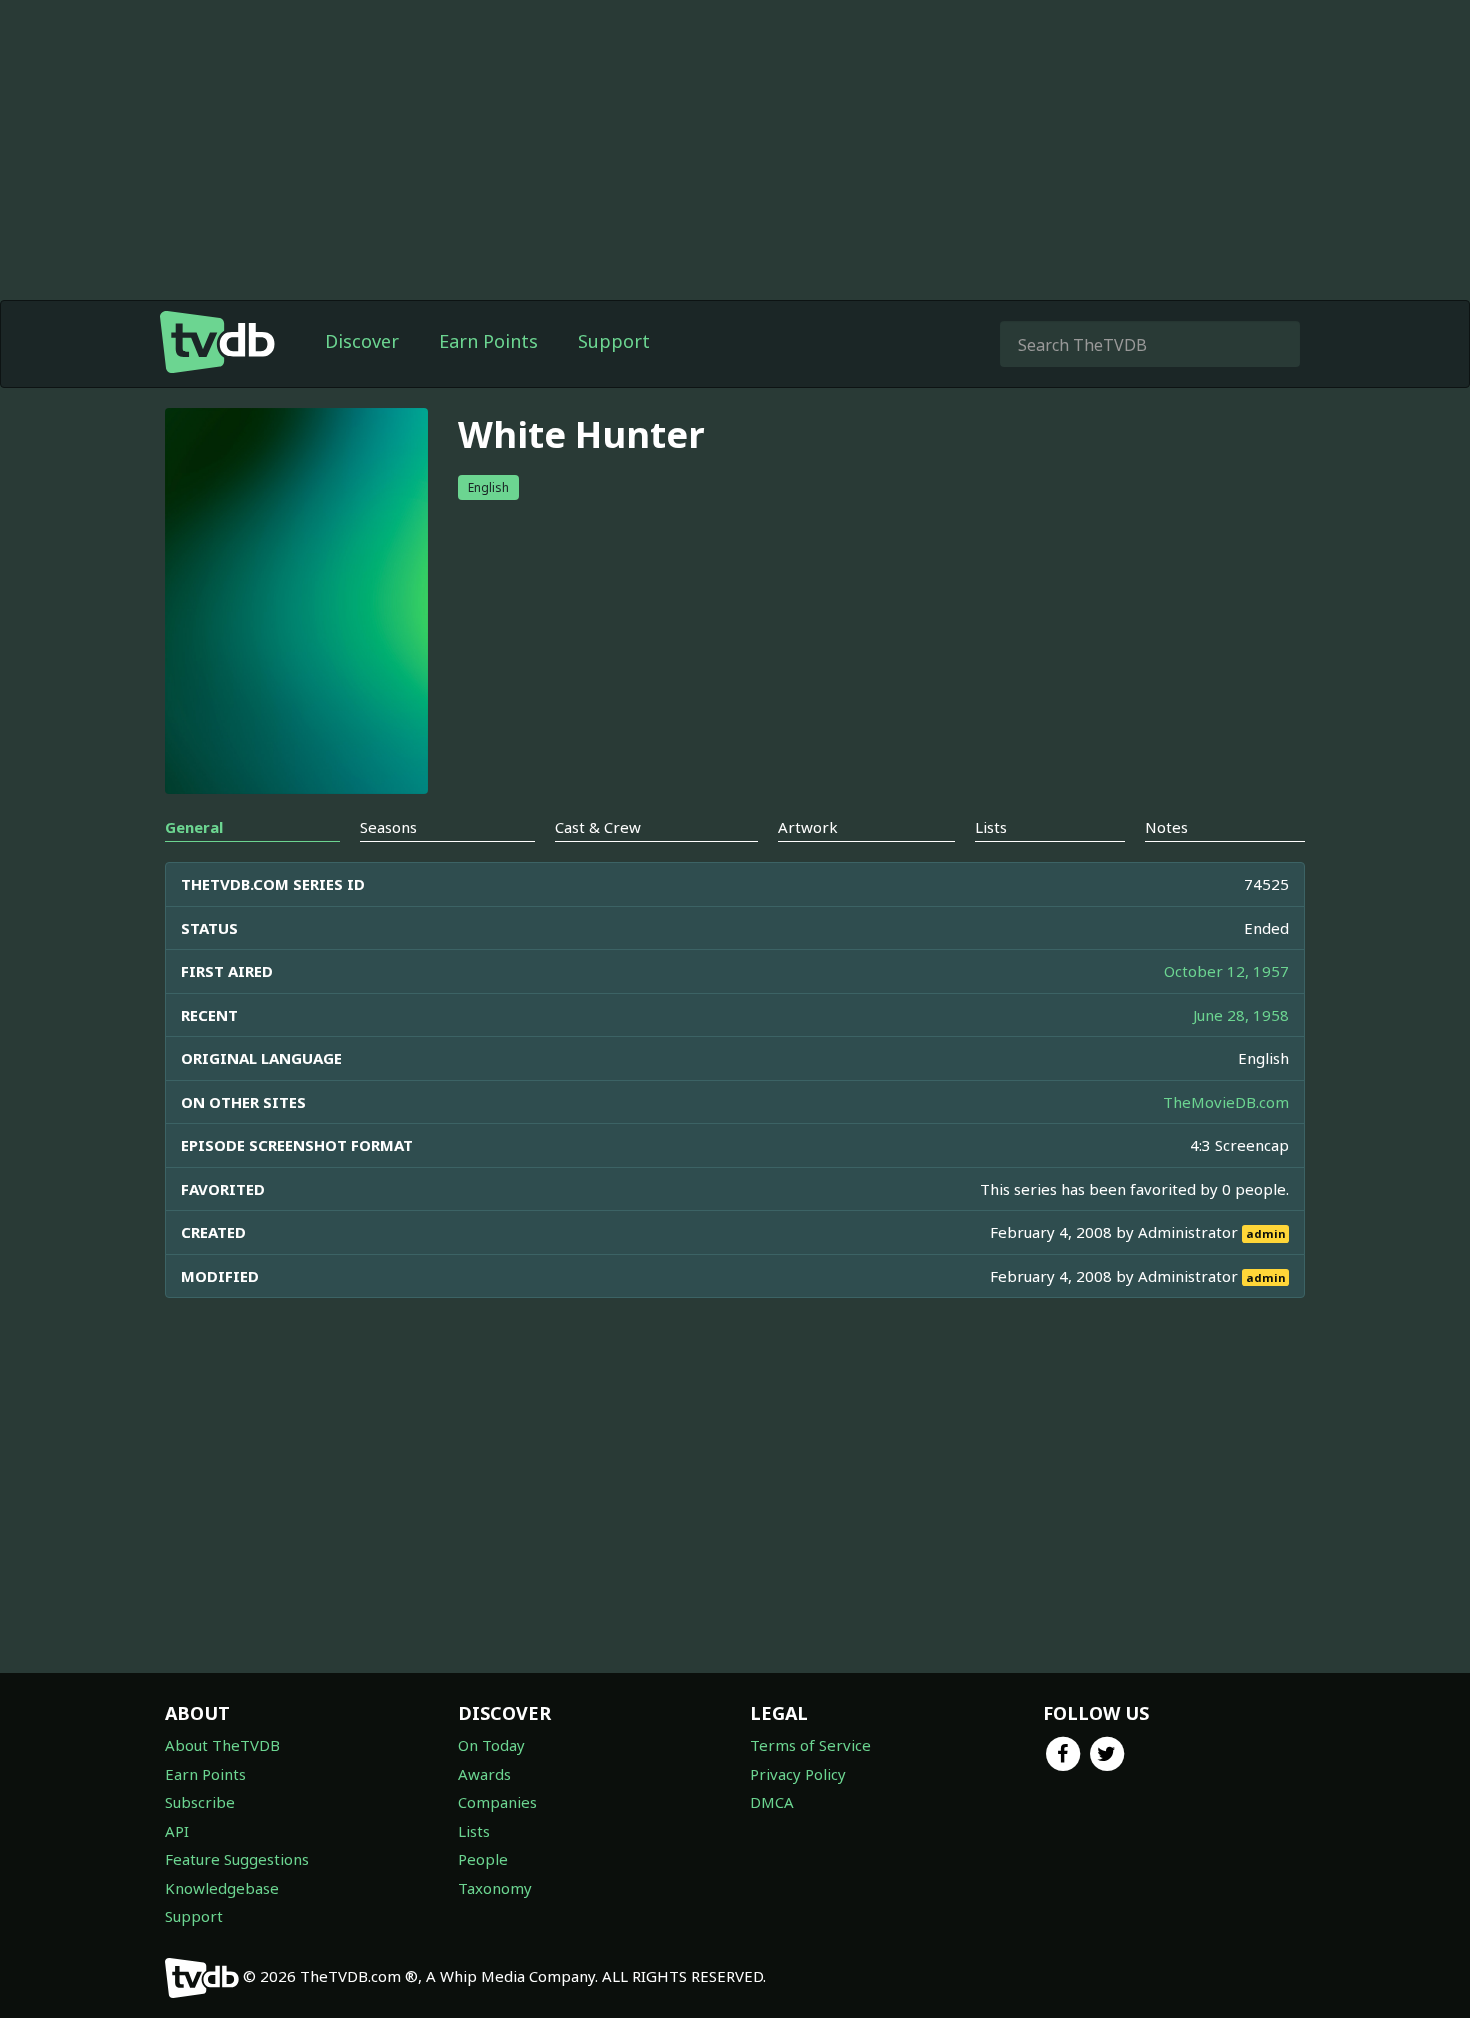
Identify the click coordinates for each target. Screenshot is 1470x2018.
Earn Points (488, 341)
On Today (491, 1745)
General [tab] (194, 827)
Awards (484, 1774)
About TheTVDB (222, 1745)
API (177, 1831)
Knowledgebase (222, 1888)
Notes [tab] (1166, 827)
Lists (474, 1831)
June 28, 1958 (1241, 1015)
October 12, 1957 (1226, 971)
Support (614, 341)
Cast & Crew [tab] (598, 827)
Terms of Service (810, 1745)
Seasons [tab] (388, 827)
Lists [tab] (991, 827)
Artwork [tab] (808, 827)
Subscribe (200, 1802)
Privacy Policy (798, 1774)
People (483, 1859)
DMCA (772, 1802)
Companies (497, 1802)
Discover (362, 341)
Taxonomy (495, 1888)
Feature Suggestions (237, 1859)
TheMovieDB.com (1226, 1102)
